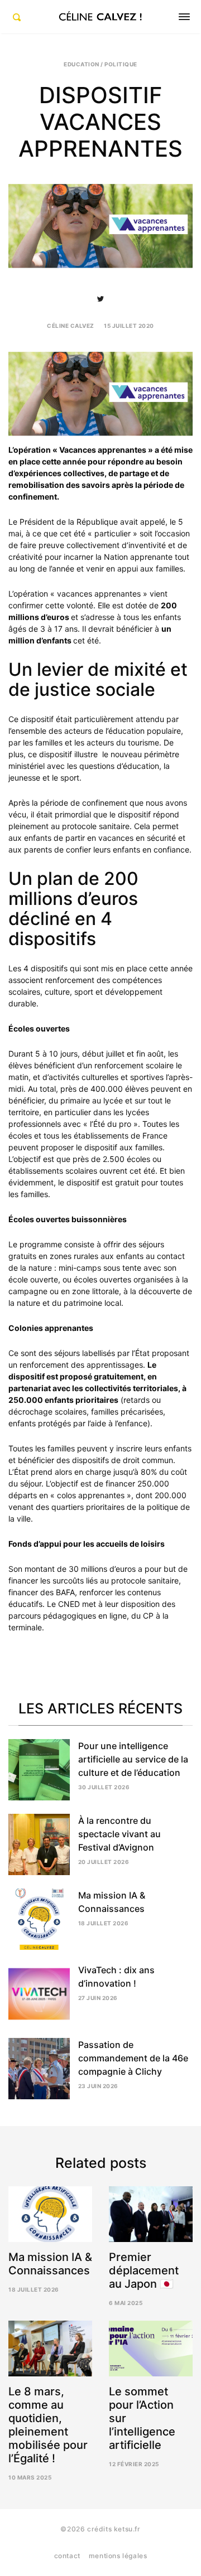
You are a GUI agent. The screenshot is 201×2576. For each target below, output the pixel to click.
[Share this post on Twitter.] (100, 299)
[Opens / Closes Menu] (184, 17)
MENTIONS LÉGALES (118, 2556)
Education (82, 64)
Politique (121, 64)
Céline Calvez (71, 326)
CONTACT (67, 2556)
